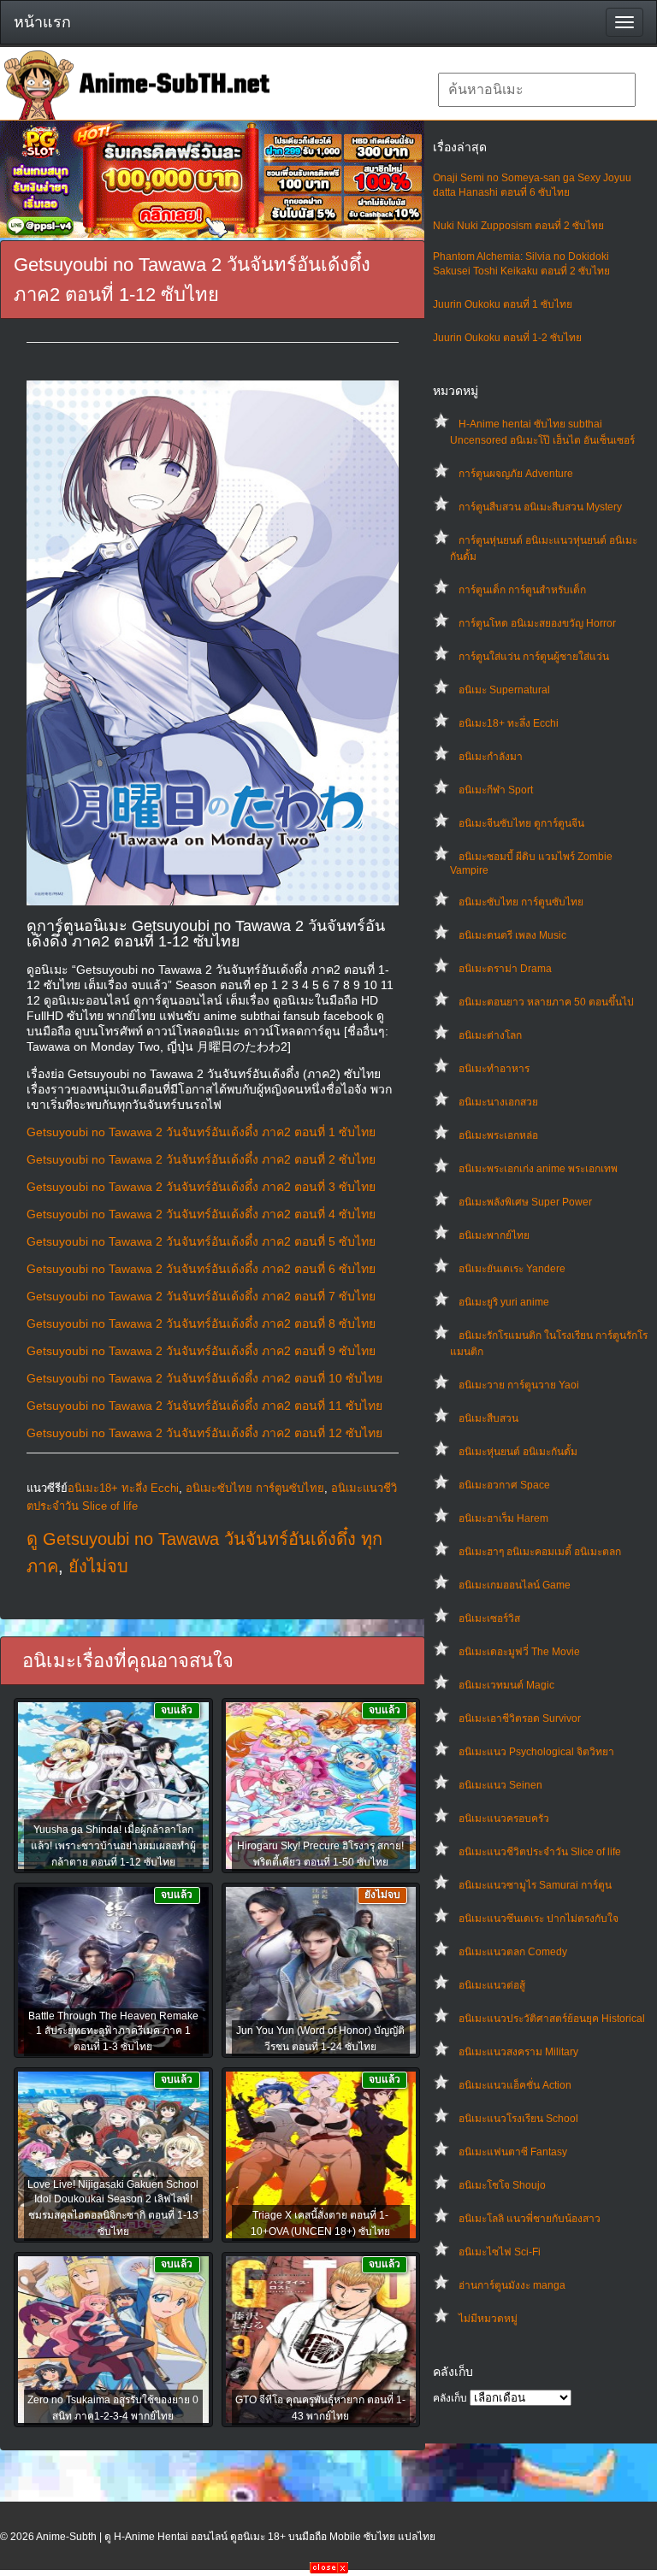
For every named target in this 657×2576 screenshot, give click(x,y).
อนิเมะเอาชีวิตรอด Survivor (520, 1718)
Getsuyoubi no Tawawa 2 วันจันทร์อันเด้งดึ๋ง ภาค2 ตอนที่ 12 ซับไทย (204, 1433)
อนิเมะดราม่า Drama (505, 969)
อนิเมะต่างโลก (490, 1035)
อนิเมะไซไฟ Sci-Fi (500, 2252)
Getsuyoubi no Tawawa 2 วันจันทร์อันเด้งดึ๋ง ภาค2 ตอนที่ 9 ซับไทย (201, 1351)
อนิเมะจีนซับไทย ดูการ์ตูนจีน (521, 823)
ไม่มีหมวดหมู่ (488, 2319)
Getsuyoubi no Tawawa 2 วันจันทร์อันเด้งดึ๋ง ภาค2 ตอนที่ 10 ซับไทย (204, 1378)
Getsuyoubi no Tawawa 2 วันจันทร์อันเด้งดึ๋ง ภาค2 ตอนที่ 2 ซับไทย (201, 1159)
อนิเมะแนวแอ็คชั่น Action (515, 2085)
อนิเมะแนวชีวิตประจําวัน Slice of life (540, 1852)
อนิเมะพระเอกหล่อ (498, 1135)
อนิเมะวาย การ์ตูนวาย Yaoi (519, 1385)
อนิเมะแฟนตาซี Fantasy (513, 2152)
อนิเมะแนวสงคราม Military (518, 2052)
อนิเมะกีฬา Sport (496, 790)
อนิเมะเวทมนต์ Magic (506, 1685)
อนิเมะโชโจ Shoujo (502, 2185)
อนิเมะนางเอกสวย (498, 1102)
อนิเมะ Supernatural (504, 690)
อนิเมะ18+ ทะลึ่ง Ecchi (509, 723)
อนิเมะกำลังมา (491, 757)
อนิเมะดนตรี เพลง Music (512, 935)
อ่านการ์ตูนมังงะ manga (512, 2285)
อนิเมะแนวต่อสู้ (492, 1985)
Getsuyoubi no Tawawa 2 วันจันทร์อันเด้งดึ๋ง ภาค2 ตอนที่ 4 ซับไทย (201, 1214)
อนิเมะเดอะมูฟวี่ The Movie (519, 1652)
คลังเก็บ (450, 2398)
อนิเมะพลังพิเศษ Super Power (525, 1202)
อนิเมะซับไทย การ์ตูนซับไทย (521, 902)
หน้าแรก (42, 22)
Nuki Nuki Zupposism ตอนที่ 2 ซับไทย (518, 226)
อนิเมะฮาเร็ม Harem (503, 1518)
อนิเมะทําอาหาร (494, 1069)
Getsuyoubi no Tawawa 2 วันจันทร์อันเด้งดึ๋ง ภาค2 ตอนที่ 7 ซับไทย (201, 1296)
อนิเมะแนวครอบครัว (504, 1819)
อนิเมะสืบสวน (488, 1418)
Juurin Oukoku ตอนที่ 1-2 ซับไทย (507, 338)
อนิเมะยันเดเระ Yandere (512, 1269)
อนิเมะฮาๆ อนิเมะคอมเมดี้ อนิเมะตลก (540, 1552)
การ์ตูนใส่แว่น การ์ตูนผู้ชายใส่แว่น (534, 657)
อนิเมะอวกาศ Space (504, 1485)
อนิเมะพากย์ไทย (494, 1235)
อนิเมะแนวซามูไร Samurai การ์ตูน (535, 1885)
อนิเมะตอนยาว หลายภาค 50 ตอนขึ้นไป (546, 1002)
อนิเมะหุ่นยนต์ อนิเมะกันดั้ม (518, 1452)
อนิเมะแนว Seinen (500, 1785)
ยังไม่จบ (98, 1566)
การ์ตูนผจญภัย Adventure (516, 474)
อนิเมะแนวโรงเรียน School (518, 2119)
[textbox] (537, 90)
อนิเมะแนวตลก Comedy (513, 1952)
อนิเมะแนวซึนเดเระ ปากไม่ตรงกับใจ (539, 1919)
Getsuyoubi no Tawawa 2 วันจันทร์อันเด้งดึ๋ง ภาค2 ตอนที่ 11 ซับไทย (204, 1406)
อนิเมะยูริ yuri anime (504, 1302)
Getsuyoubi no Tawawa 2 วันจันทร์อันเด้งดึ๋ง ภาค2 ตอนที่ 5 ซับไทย (201, 1241)
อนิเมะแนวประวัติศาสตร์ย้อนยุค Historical (552, 2019)
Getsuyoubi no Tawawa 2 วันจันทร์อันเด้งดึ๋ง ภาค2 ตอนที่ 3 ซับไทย (201, 1187)
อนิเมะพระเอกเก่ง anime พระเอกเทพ (538, 1169)
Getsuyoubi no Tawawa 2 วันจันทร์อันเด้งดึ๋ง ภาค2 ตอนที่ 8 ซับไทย (201, 1323)
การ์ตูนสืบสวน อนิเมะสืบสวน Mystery (540, 507)
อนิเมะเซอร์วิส (489, 1618)
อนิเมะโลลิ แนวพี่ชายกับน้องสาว (530, 2219)
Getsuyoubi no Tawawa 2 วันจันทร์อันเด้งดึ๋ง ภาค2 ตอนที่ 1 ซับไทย (201, 1132)
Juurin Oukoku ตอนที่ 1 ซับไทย (503, 304)
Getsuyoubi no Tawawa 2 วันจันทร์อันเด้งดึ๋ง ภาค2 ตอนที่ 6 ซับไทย (201, 1269)
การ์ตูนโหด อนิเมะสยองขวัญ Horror (537, 623)
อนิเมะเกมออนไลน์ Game (515, 1585)
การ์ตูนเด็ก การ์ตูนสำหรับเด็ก (522, 590)
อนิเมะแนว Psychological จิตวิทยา (536, 1752)
